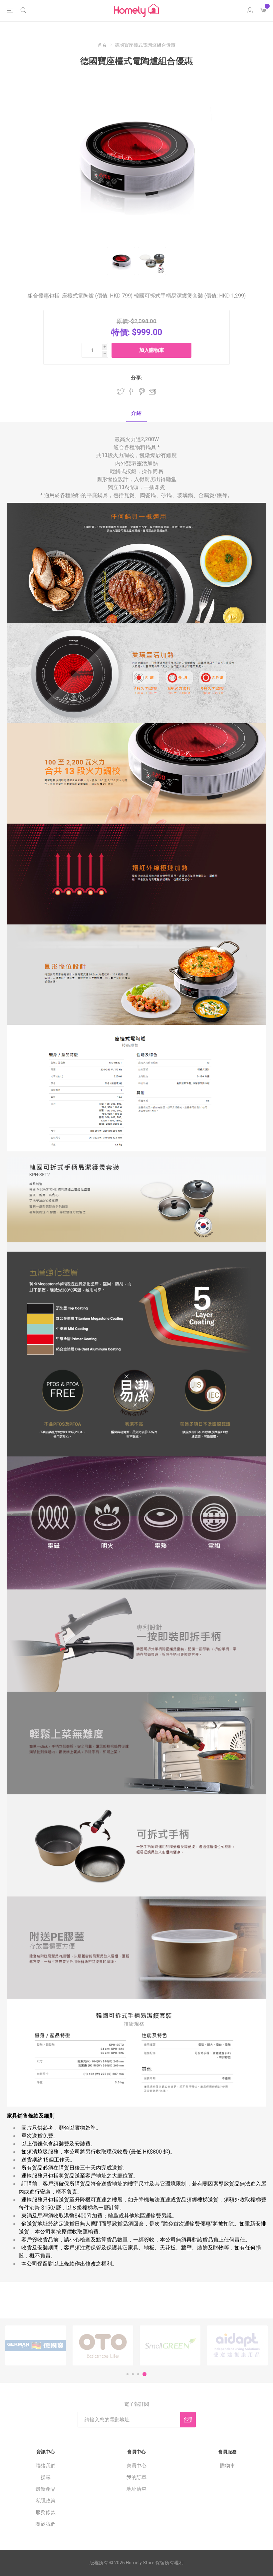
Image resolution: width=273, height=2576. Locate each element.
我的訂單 (136, 2477)
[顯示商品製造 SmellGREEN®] (170, 2345)
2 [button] (133, 2374)
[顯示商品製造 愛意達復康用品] (237, 2345)
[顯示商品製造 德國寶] (36, 2345)
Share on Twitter (121, 391)
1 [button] (128, 2374)
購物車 (228, 2466)
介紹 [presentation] (136, 413)
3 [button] (138, 2374)
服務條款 (46, 2512)
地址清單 (136, 2489)
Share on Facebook (132, 391)
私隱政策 (46, 2501)
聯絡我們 (46, 2466)
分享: (136, 378)
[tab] (136, 414)
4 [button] (144, 2374)
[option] (36, 2345)
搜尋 (46, 2477)
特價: (121, 332)
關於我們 (46, 2524)
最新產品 (46, 2489)
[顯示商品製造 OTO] (103, 2345)
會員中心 (136, 2466)
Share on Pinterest (142, 391)
